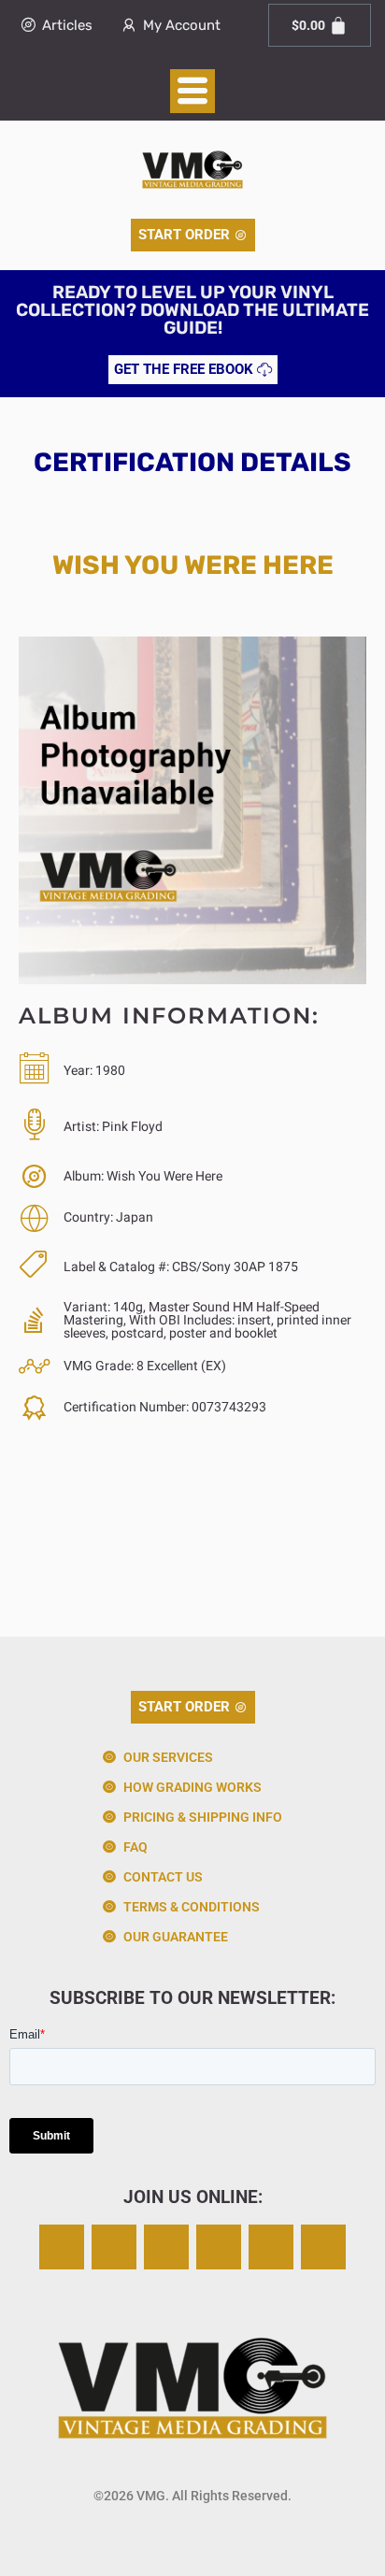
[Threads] (219, 2247)
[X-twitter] (114, 2247)
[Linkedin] (271, 2247)
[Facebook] (166, 2247)
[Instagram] (62, 2247)
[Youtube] (323, 2247)
